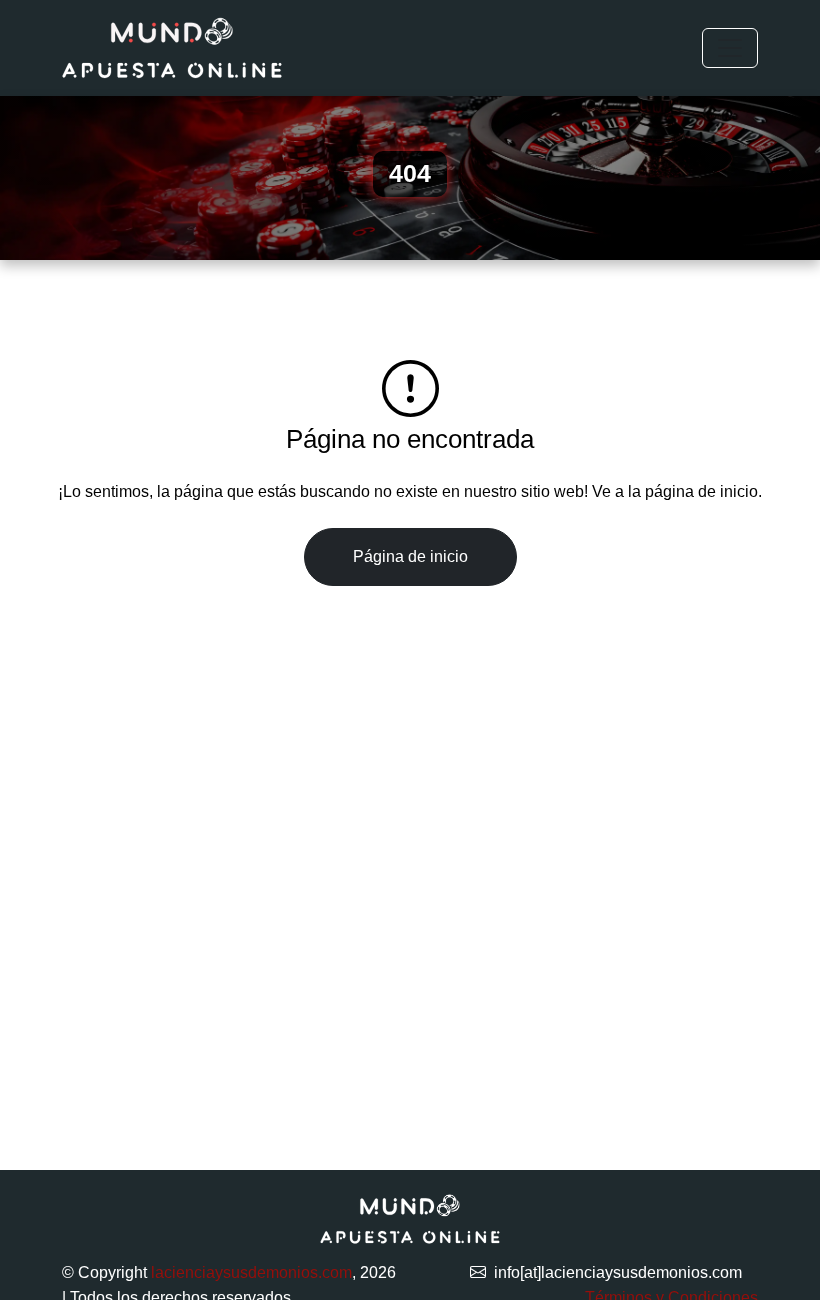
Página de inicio (410, 556)
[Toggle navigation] (730, 48)
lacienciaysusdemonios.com (251, 1272)
